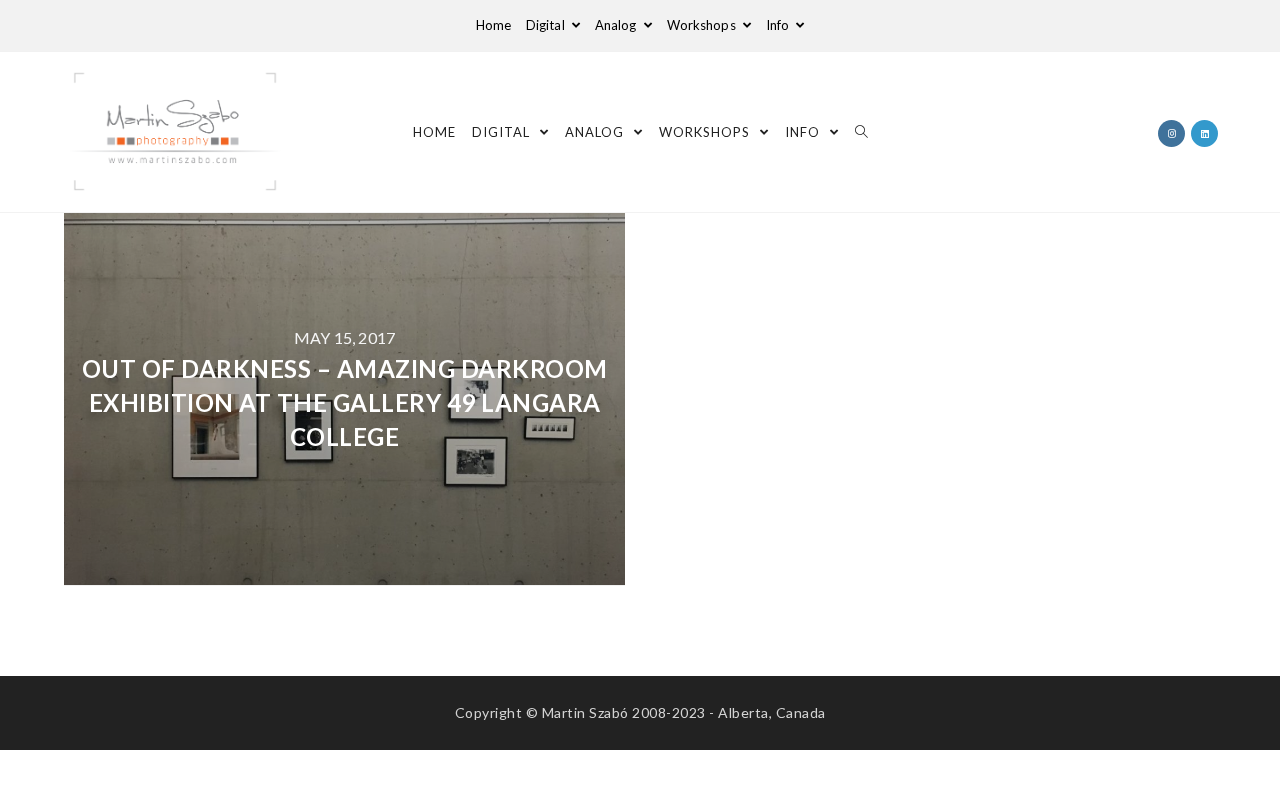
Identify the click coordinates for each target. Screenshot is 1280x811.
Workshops (703, 25)
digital (547, 25)
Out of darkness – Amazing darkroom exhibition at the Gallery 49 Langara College (345, 402)
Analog (617, 25)
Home (493, 25)
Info (779, 25)
